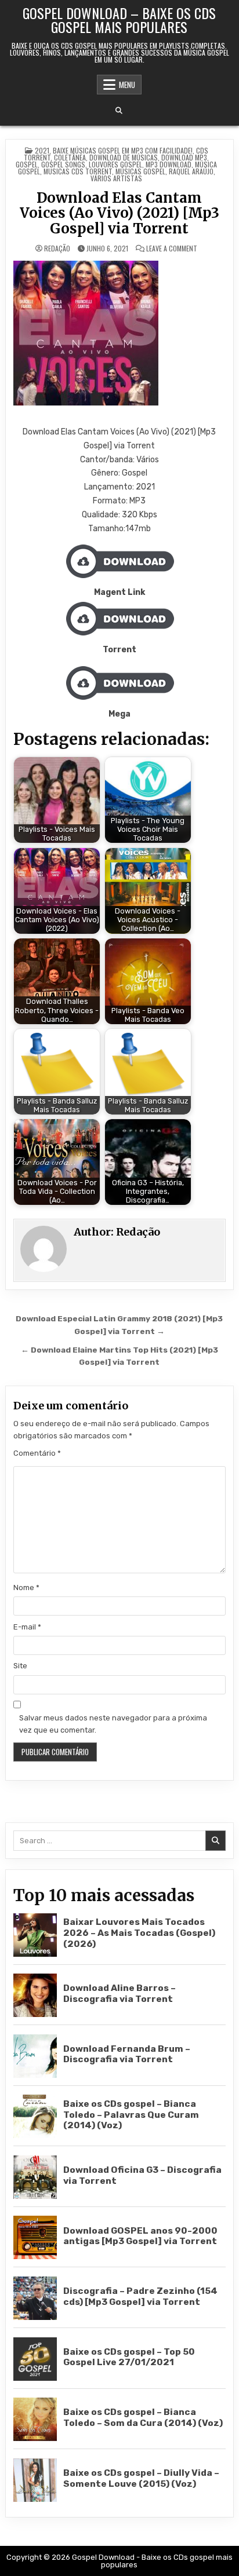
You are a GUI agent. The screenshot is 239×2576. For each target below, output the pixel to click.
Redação (57, 249)
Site (20, 1666)
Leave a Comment (172, 249)
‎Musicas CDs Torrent (78, 171)
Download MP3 (184, 157)
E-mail (27, 1627)
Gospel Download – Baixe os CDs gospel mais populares (119, 20)
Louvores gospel (115, 164)
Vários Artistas (116, 178)
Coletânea (70, 157)
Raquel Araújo (191, 171)
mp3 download (169, 164)
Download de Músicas (124, 157)
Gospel (27, 164)
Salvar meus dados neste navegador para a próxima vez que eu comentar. (113, 1724)
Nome (26, 1587)
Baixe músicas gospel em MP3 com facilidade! (123, 150)
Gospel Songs (63, 164)
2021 (42, 150)
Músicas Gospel (140, 171)
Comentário (37, 1453)
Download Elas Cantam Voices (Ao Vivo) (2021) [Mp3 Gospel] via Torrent (119, 213)
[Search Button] (119, 111)
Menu (127, 85)
